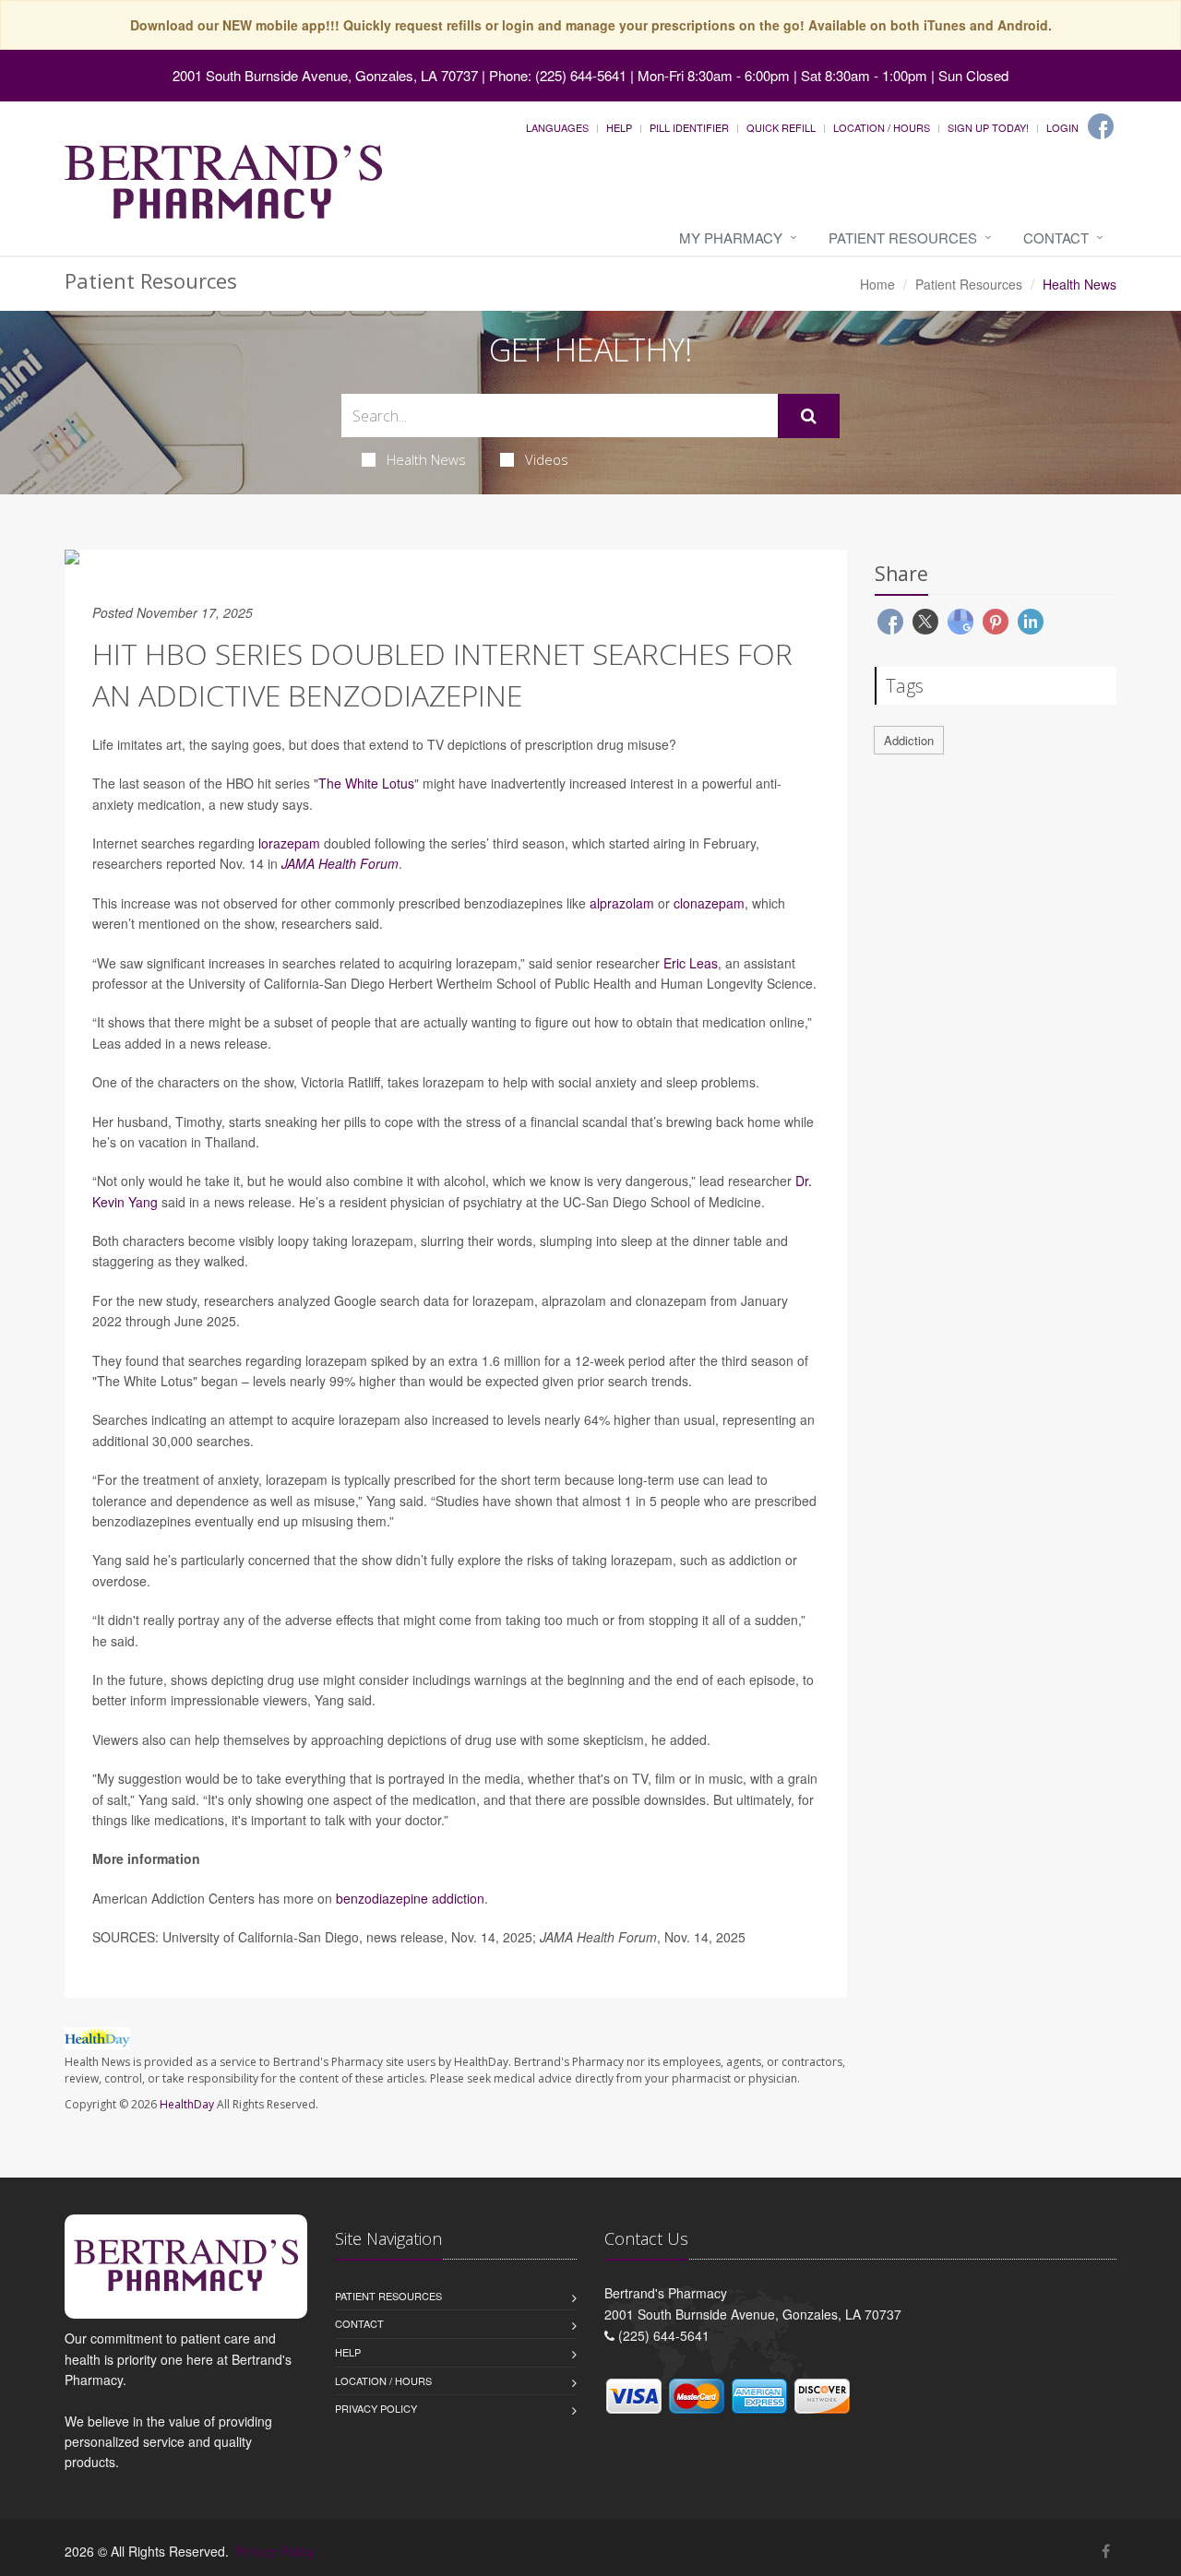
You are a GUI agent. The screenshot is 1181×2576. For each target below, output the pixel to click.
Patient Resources (903, 237)
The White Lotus (366, 783)
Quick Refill (781, 127)
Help (619, 127)
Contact (1056, 237)
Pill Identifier (689, 127)
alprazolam (622, 903)
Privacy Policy (376, 2408)
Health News (426, 459)
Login (1062, 127)
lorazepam (289, 843)
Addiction (909, 740)
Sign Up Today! (988, 127)
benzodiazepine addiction (410, 1898)
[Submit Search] (809, 416)
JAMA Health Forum (340, 863)
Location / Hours (882, 127)
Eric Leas (691, 963)
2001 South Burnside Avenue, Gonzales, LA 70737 (325, 75)
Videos (547, 459)
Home (877, 284)
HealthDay (187, 2104)
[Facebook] (1101, 126)
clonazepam (709, 903)
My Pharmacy (731, 237)
